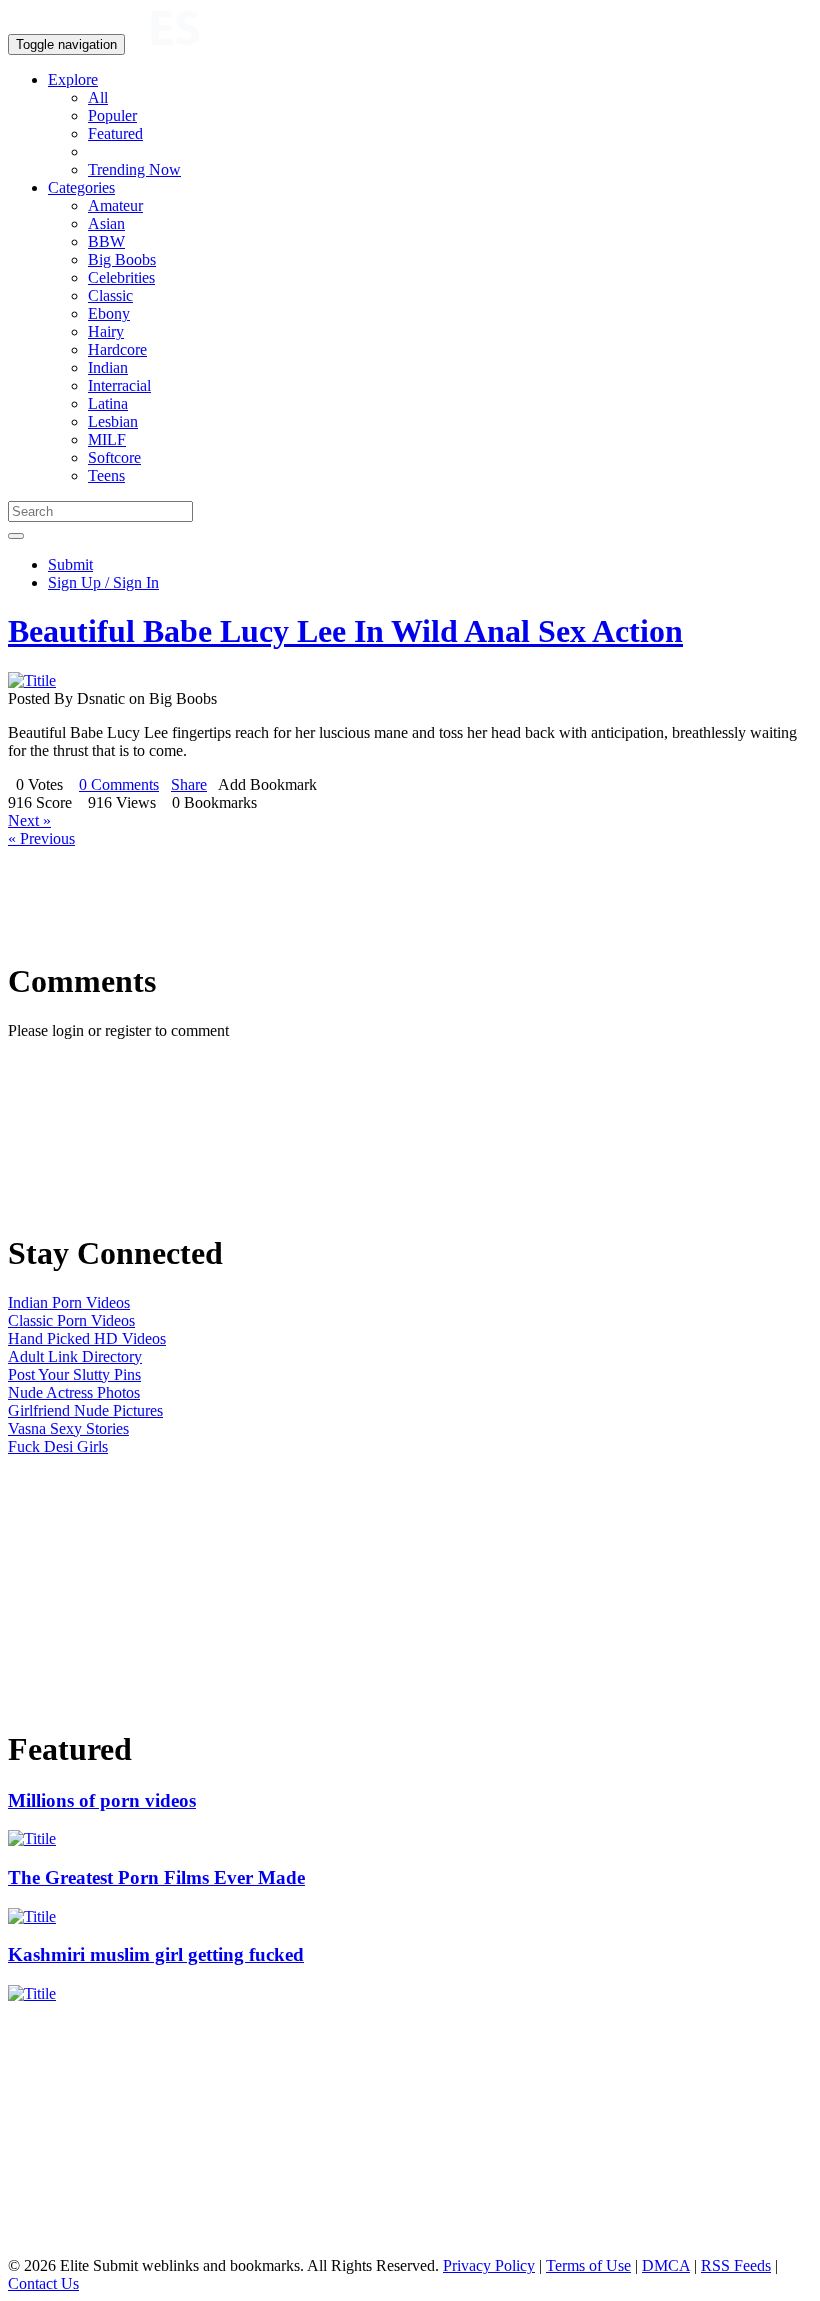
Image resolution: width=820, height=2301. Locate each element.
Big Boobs (122, 259)
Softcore (114, 457)
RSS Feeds (736, 2265)
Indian (108, 367)
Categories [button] (81, 187)
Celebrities (121, 277)
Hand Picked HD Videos (87, 1338)
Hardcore (117, 349)
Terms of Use (588, 2265)
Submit (70, 564)
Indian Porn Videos (69, 1302)
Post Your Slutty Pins (74, 1374)
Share (189, 784)
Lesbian (113, 421)
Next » (29, 820)
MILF (107, 439)
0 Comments (119, 784)
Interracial (119, 385)
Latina (108, 403)
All (98, 97)
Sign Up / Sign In (103, 582)
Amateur (115, 205)
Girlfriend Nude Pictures (85, 1410)
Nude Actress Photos (74, 1392)
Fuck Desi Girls (58, 1446)
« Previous (41, 838)
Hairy (106, 331)
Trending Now (134, 169)
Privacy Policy (489, 2265)
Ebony (109, 313)
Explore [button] (73, 79)
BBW (106, 241)
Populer (112, 115)
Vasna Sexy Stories (68, 1428)
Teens (106, 475)
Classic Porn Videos (71, 1320)
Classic (110, 295)
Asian (106, 223)
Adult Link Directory (75, 1356)
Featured (115, 133)
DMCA (666, 2265)
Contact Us (43, 2283)
